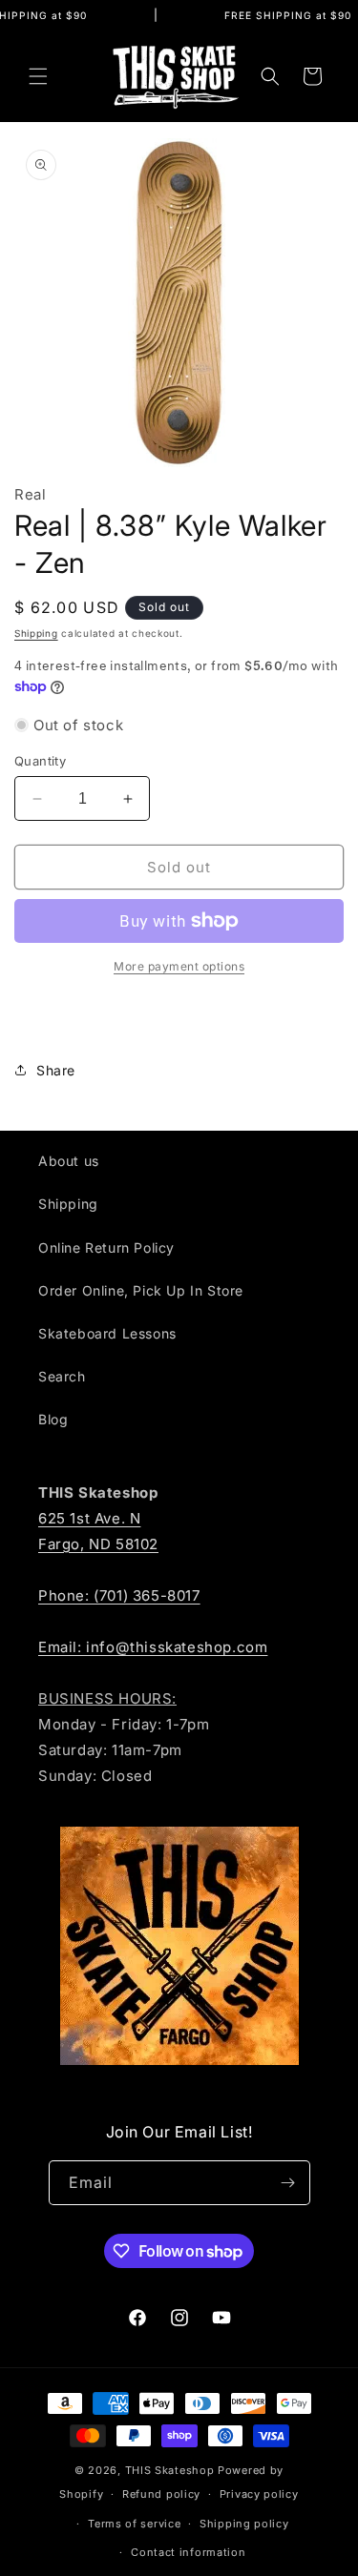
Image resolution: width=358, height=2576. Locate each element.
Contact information (188, 2552)
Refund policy (161, 2494)
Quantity (40, 761)
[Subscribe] (288, 2183)
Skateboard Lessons (107, 1333)
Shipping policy (244, 2524)
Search (62, 1376)
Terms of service (134, 2524)
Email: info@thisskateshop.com (153, 1647)
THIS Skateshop (170, 2470)
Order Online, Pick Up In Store (141, 1290)
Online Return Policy (106, 1247)
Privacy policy (259, 2494)
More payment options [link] (179, 966)
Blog (53, 1419)
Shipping (36, 633)
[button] (38, 76)
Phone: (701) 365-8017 (119, 1595)
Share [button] (56, 1070)
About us (69, 1161)
